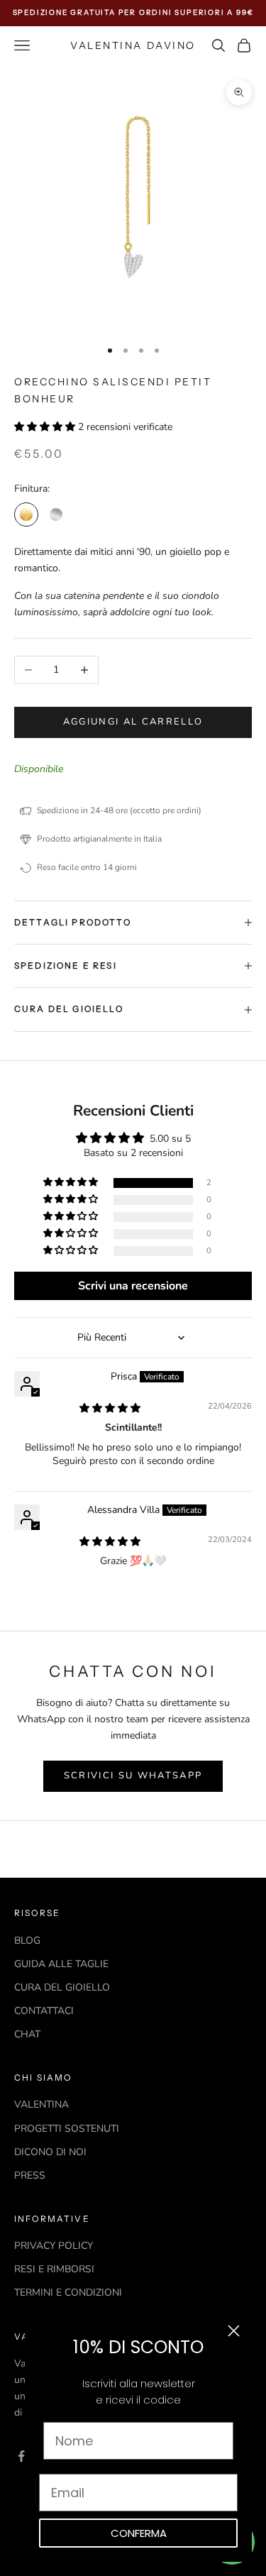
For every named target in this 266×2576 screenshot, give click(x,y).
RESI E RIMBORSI (54, 2269)
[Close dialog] (234, 2331)
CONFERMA (139, 2533)
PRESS (30, 2175)
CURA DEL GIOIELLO (62, 1987)
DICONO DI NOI (50, 2152)
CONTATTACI (44, 2011)
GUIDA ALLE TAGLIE (61, 1964)
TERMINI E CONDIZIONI (68, 2292)
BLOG (27, 1941)
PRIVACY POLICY (54, 2246)
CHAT (27, 2034)
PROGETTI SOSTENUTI (67, 2129)
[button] (46, 427)
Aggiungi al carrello (133, 722)
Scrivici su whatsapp (133, 1776)
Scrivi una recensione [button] (133, 1286)
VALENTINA (41, 2104)
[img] (110, 1408)
